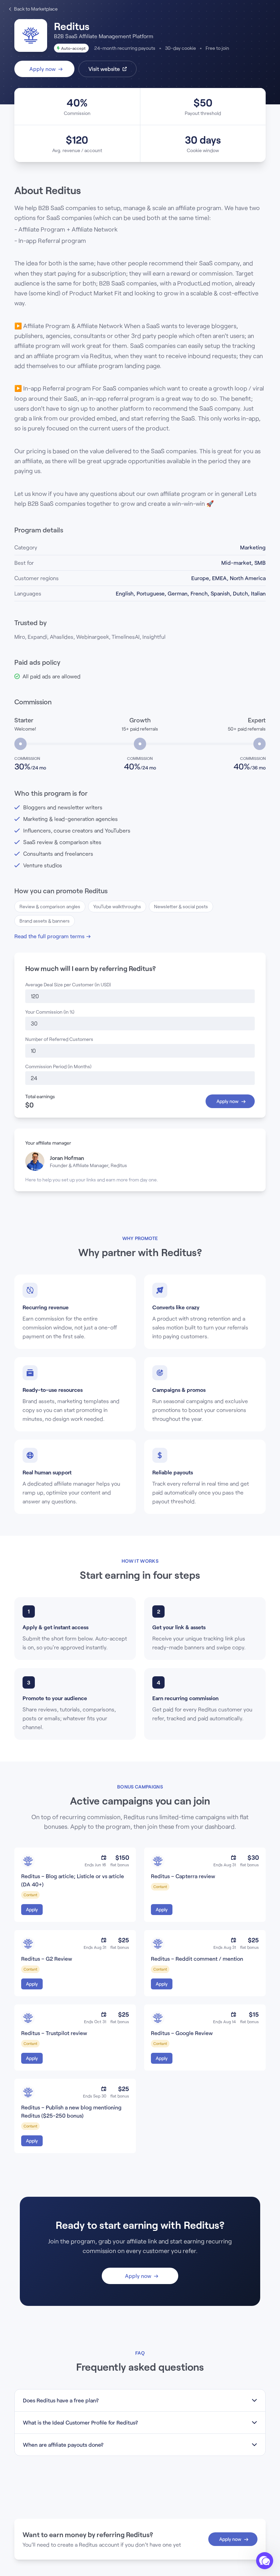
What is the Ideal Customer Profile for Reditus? (80, 2422)
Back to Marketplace (36, 9)
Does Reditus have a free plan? (61, 2400)
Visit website (104, 69)
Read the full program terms (49, 936)
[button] (265, 2561)
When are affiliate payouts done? (63, 2445)
